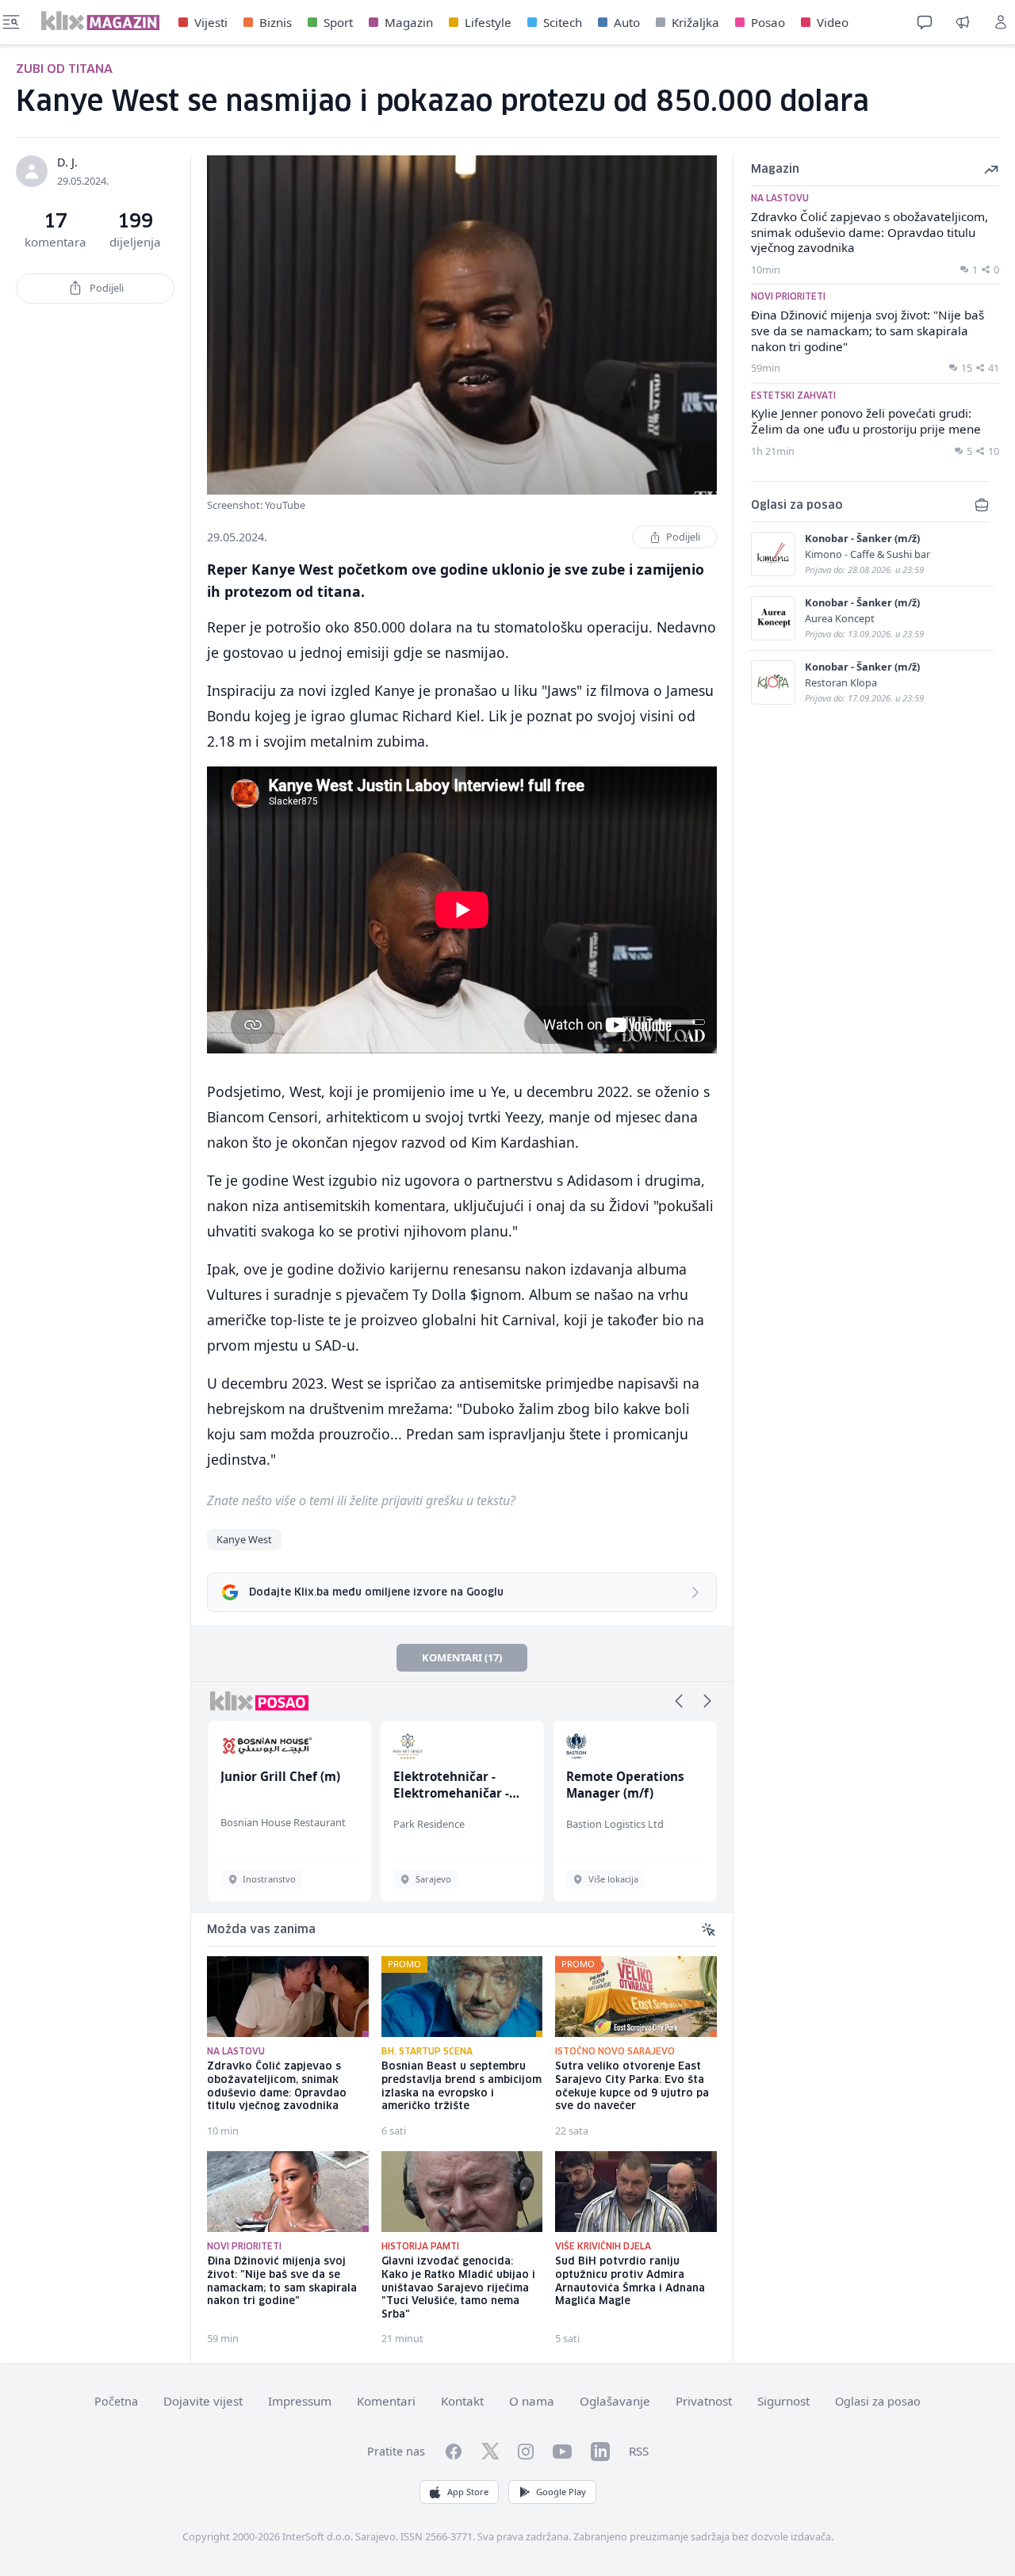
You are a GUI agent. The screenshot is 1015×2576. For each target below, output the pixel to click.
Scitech (563, 22)
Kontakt (462, 2401)
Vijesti (211, 22)
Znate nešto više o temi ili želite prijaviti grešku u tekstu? (361, 1500)
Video (833, 22)
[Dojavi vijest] (963, 22)
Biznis (276, 22)
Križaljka (695, 22)
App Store (468, 2492)
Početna (116, 2401)
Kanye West (244, 1539)
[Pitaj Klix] (925, 22)
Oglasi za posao (878, 2401)
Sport (338, 22)
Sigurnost (783, 2401)
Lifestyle (488, 22)
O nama (532, 2401)
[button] (679, 1701)
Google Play (561, 2492)
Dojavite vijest (203, 2401)
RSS (639, 2451)
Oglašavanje (615, 2401)
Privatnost (704, 2401)
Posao (768, 22)
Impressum (300, 2401)
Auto (627, 22)
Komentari (386, 2401)
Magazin (409, 22)
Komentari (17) (462, 1657)
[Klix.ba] (100, 21)
